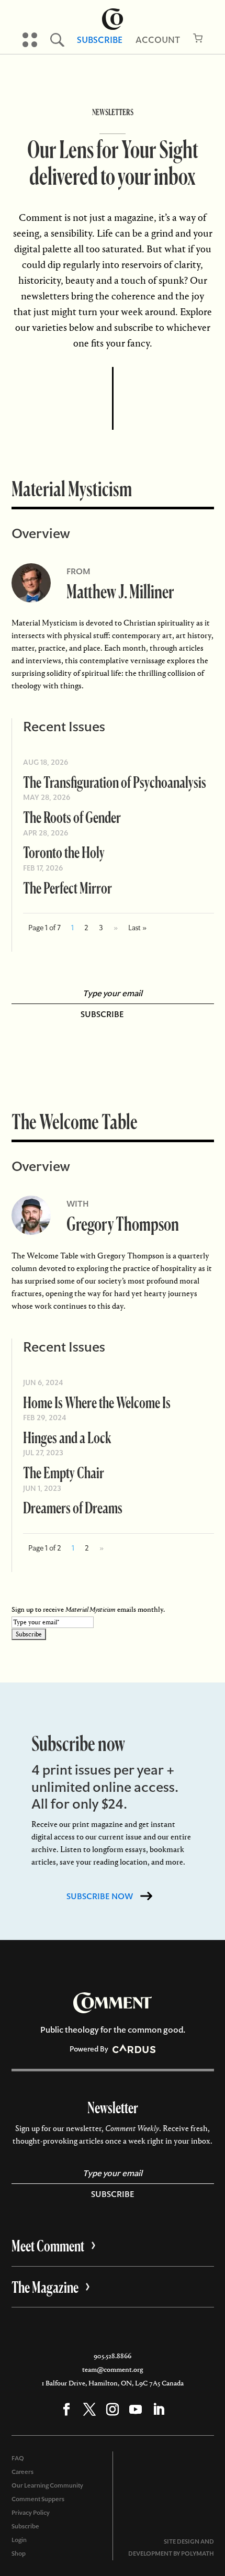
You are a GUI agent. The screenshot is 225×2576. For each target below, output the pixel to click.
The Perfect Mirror (67, 888)
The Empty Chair (64, 1472)
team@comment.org (113, 2369)
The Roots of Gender (72, 817)
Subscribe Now (100, 1896)
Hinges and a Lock (67, 1437)
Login (19, 2540)
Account (158, 40)
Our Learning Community (47, 2485)
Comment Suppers (38, 2499)
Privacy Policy (31, 2513)
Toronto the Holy (64, 852)
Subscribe (100, 40)
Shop (19, 2553)
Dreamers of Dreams (73, 1507)
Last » (137, 928)
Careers (22, 2472)
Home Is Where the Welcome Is (97, 1402)
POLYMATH (198, 2553)
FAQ (18, 2458)
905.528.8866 (113, 2356)
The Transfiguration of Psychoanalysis (115, 782)
